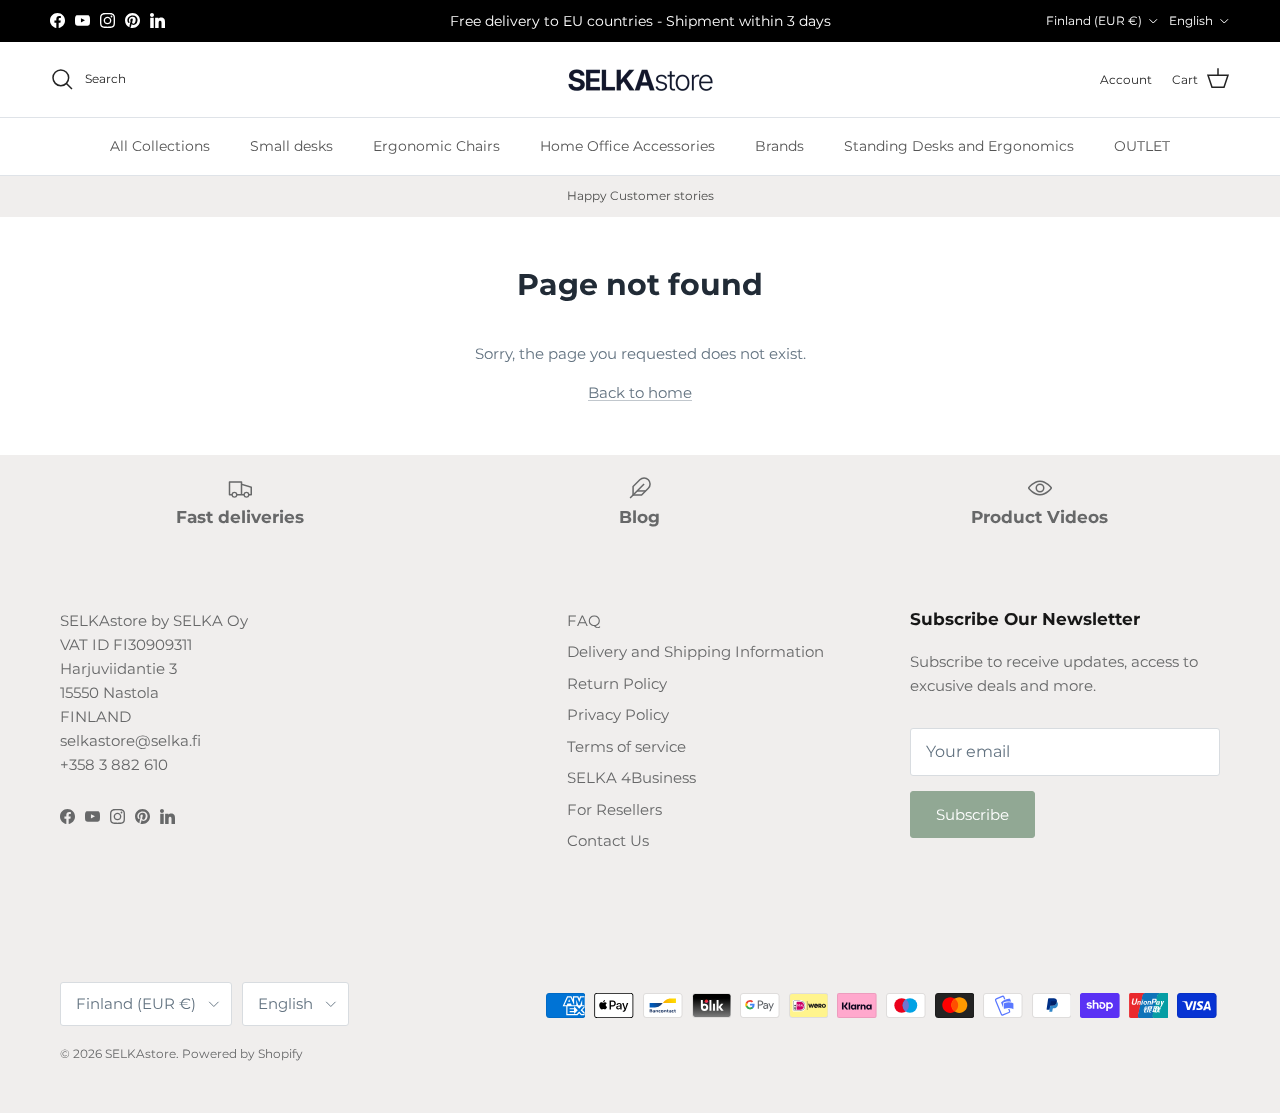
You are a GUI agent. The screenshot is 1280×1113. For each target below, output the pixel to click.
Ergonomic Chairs (436, 146)
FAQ (584, 620)
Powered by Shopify (242, 1053)
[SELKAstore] (640, 79)
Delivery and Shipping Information (695, 651)
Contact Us (608, 840)
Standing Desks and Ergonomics (959, 146)
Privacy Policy (618, 714)
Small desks (291, 146)
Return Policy (617, 683)
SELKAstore (140, 1053)
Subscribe (972, 814)
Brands (779, 146)
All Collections (160, 146)
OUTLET (1142, 146)
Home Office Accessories (627, 146)
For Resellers (614, 809)
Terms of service (626, 746)
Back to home (640, 392)
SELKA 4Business (631, 777)
